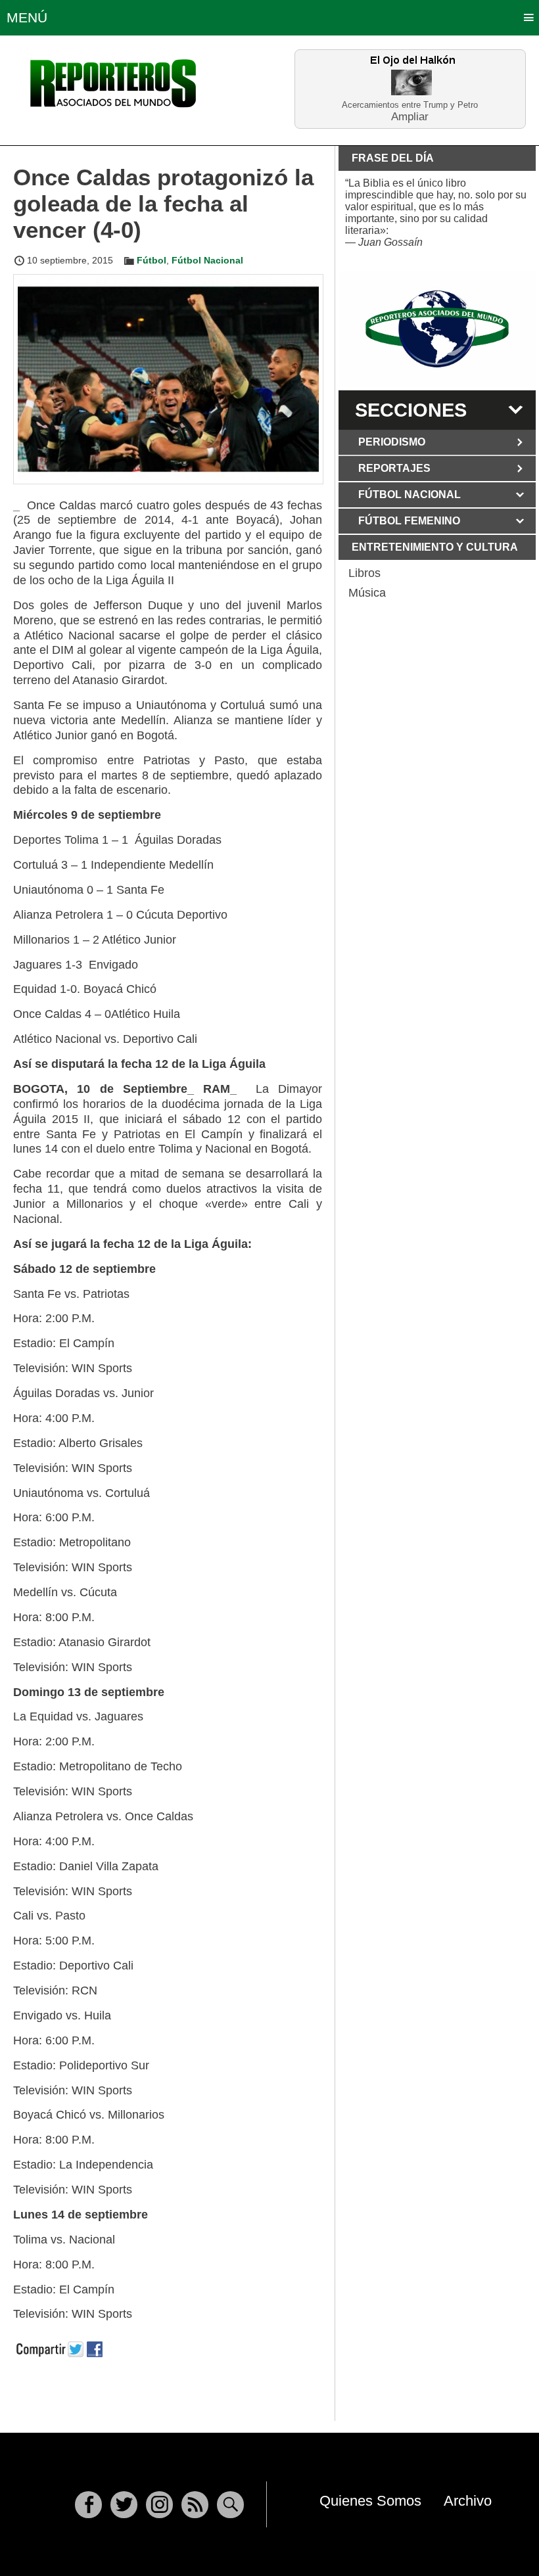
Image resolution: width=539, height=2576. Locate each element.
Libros (364, 573)
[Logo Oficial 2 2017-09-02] (437, 329)
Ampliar (410, 116)
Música (367, 593)
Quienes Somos (370, 2501)
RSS (195, 2505)
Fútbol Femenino (409, 521)
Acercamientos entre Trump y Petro (410, 105)
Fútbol (152, 260)
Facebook (88, 2505)
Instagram (159, 2505)
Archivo (468, 2501)
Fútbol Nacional (207, 260)
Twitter (124, 2505)
